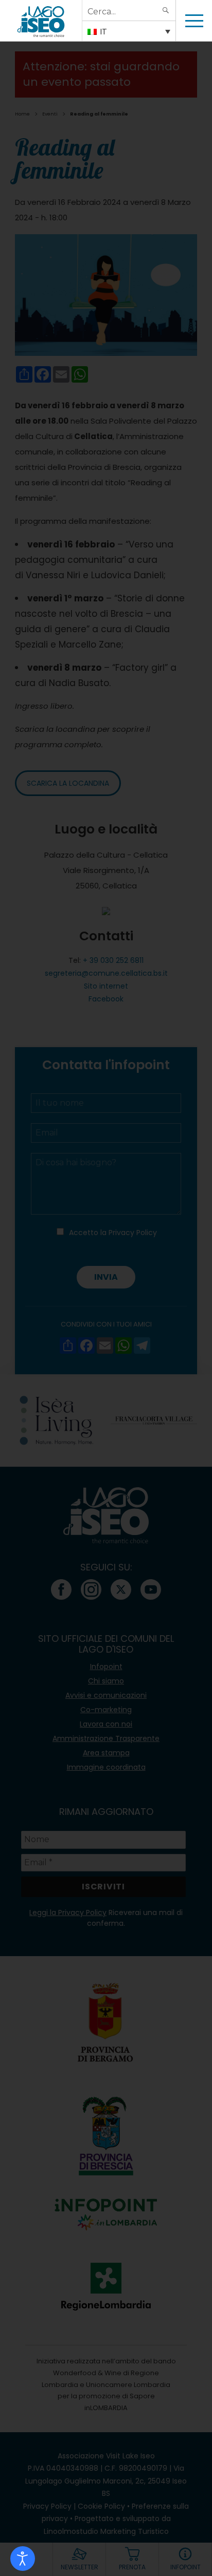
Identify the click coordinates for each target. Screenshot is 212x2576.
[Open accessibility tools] (23, 2559)
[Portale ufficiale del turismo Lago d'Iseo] (41, 21)
